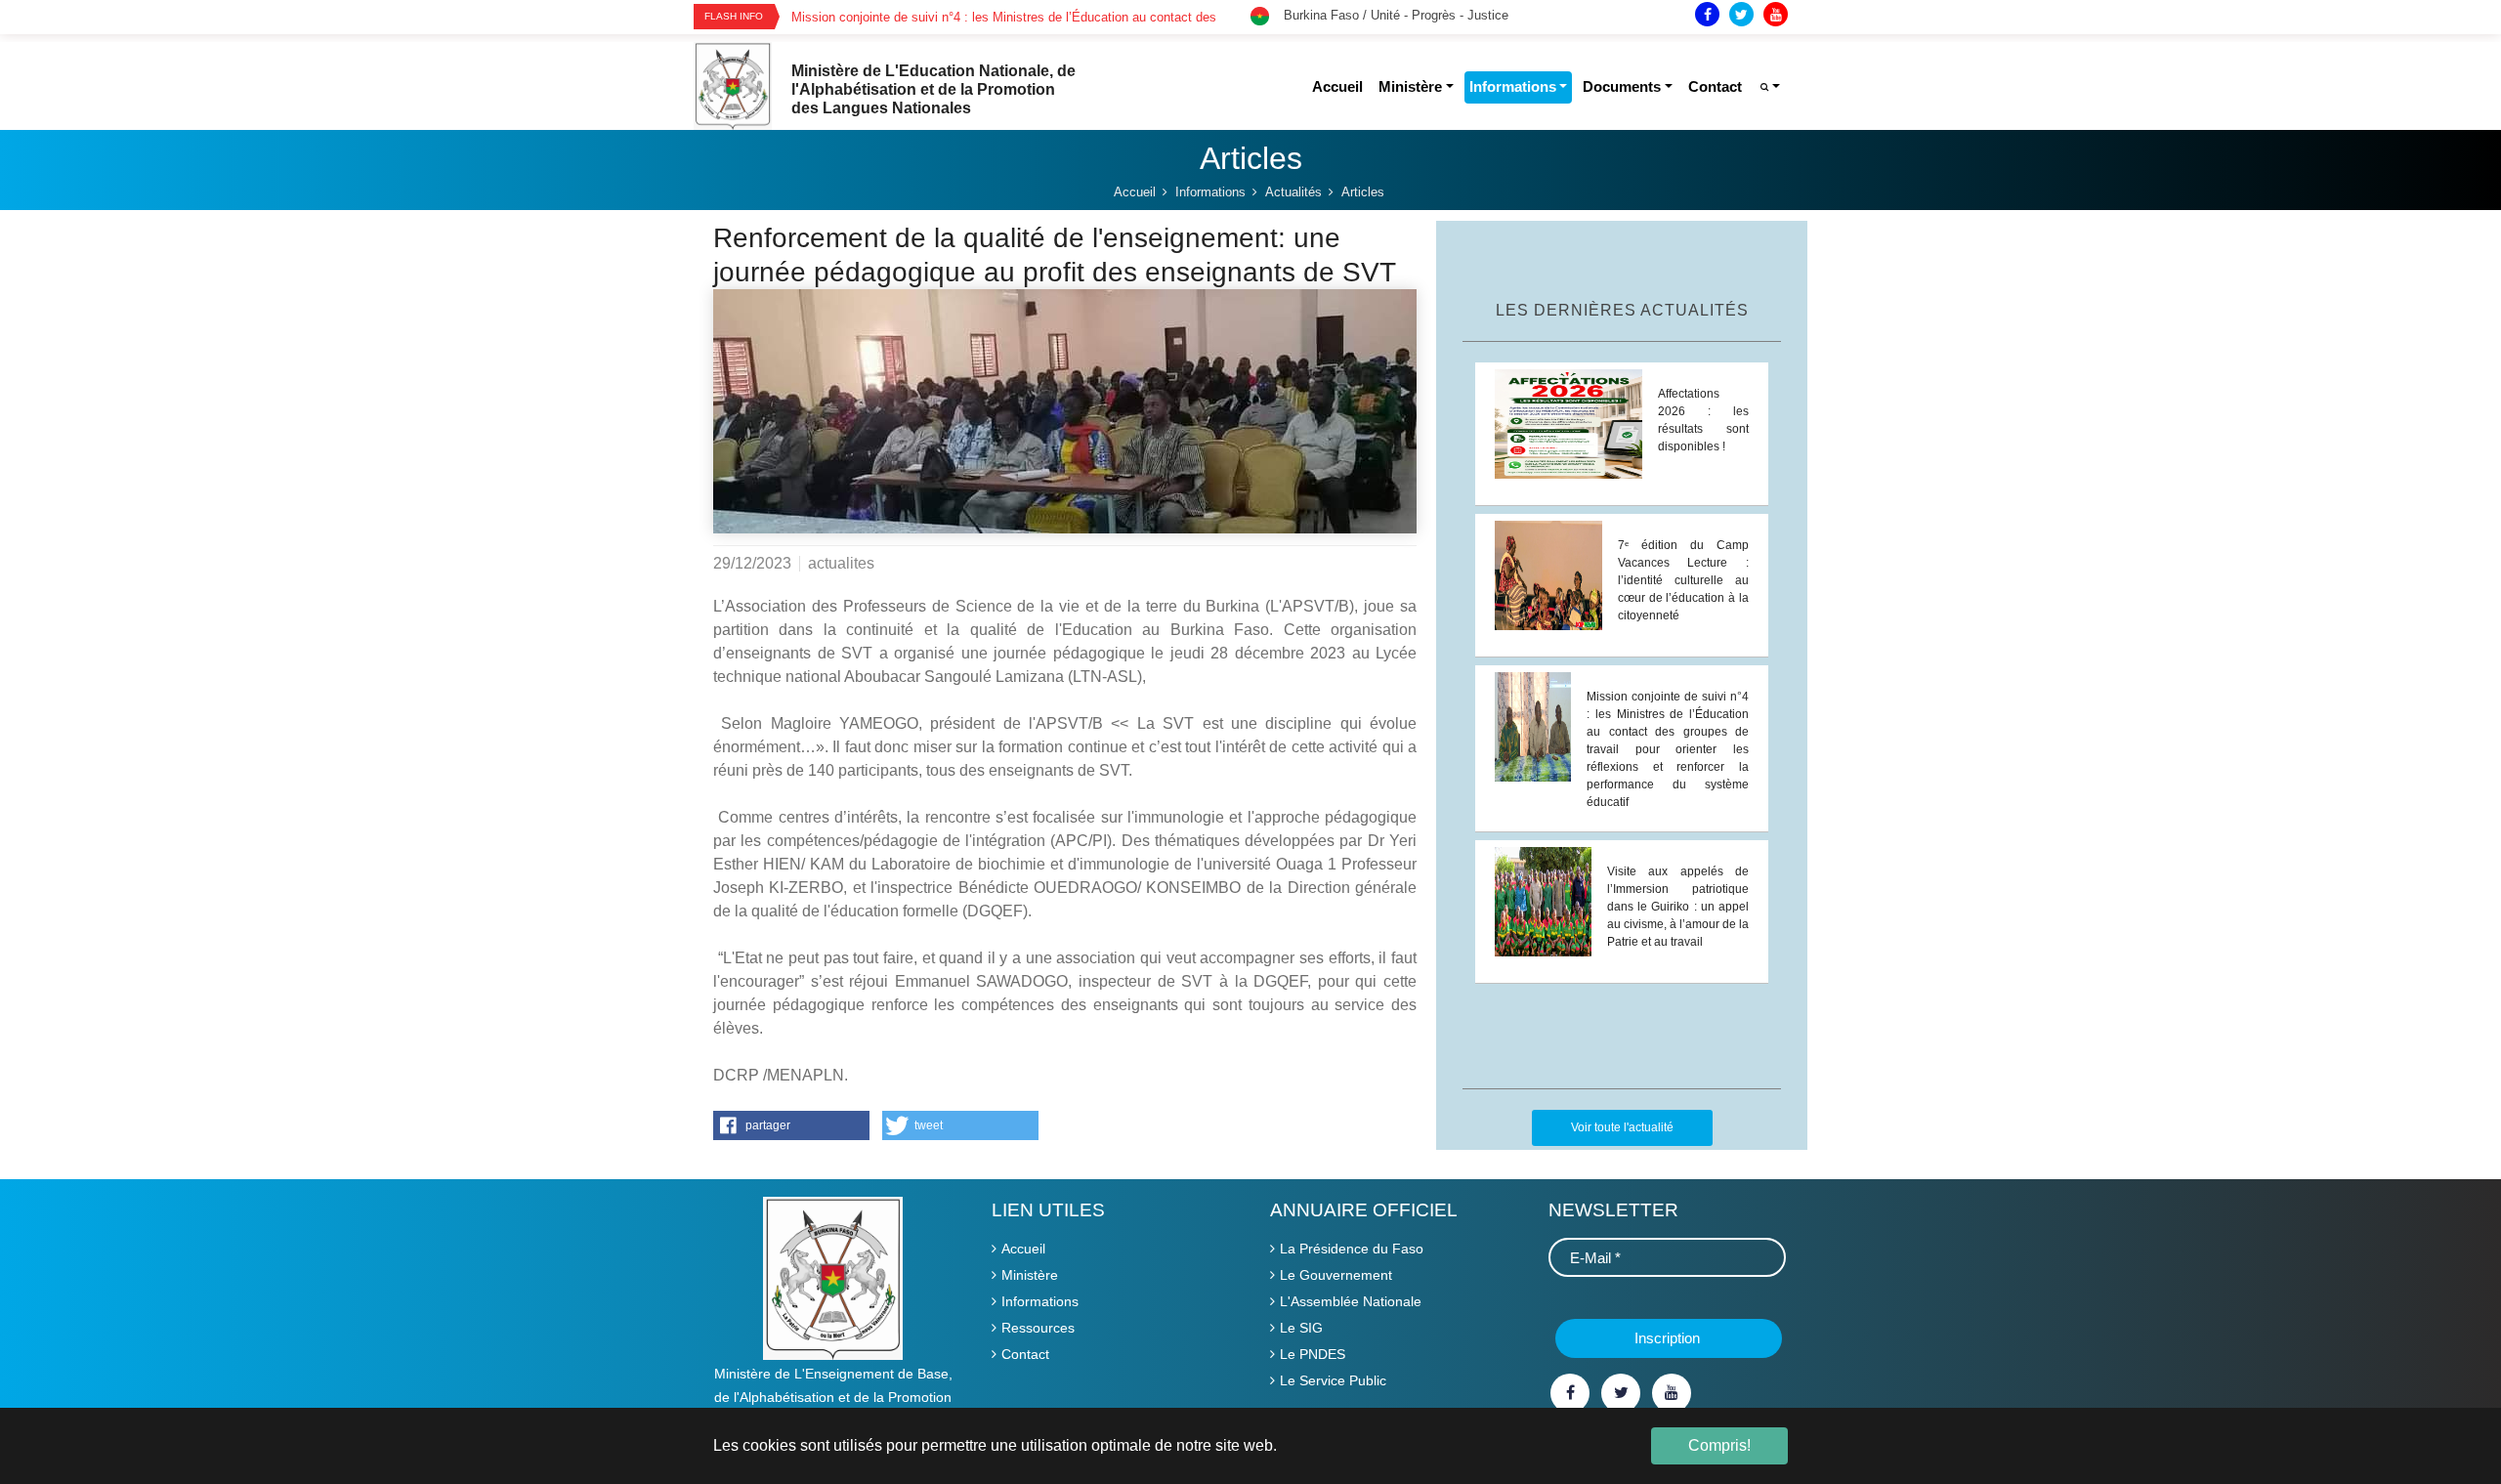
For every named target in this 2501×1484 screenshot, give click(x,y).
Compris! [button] (1719, 1445)
